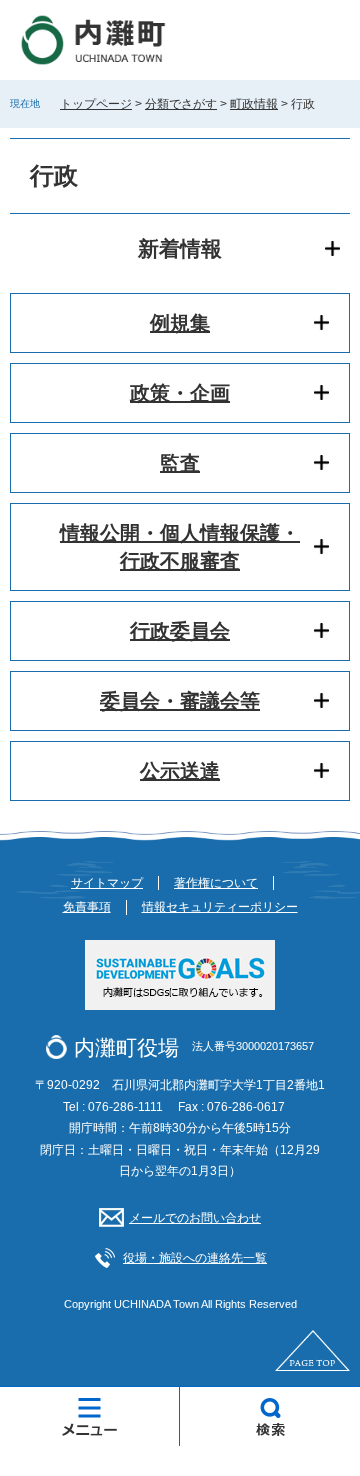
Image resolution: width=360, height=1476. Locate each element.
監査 (180, 463)
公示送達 (180, 771)
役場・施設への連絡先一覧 (195, 1258)
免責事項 (87, 907)
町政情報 (254, 104)
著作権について (216, 883)
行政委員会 (180, 631)
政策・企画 (180, 393)
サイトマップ (107, 883)
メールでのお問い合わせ (195, 1218)
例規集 (180, 323)
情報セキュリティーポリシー (220, 907)
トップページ (96, 104)
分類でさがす (181, 104)
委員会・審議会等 (180, 701)
